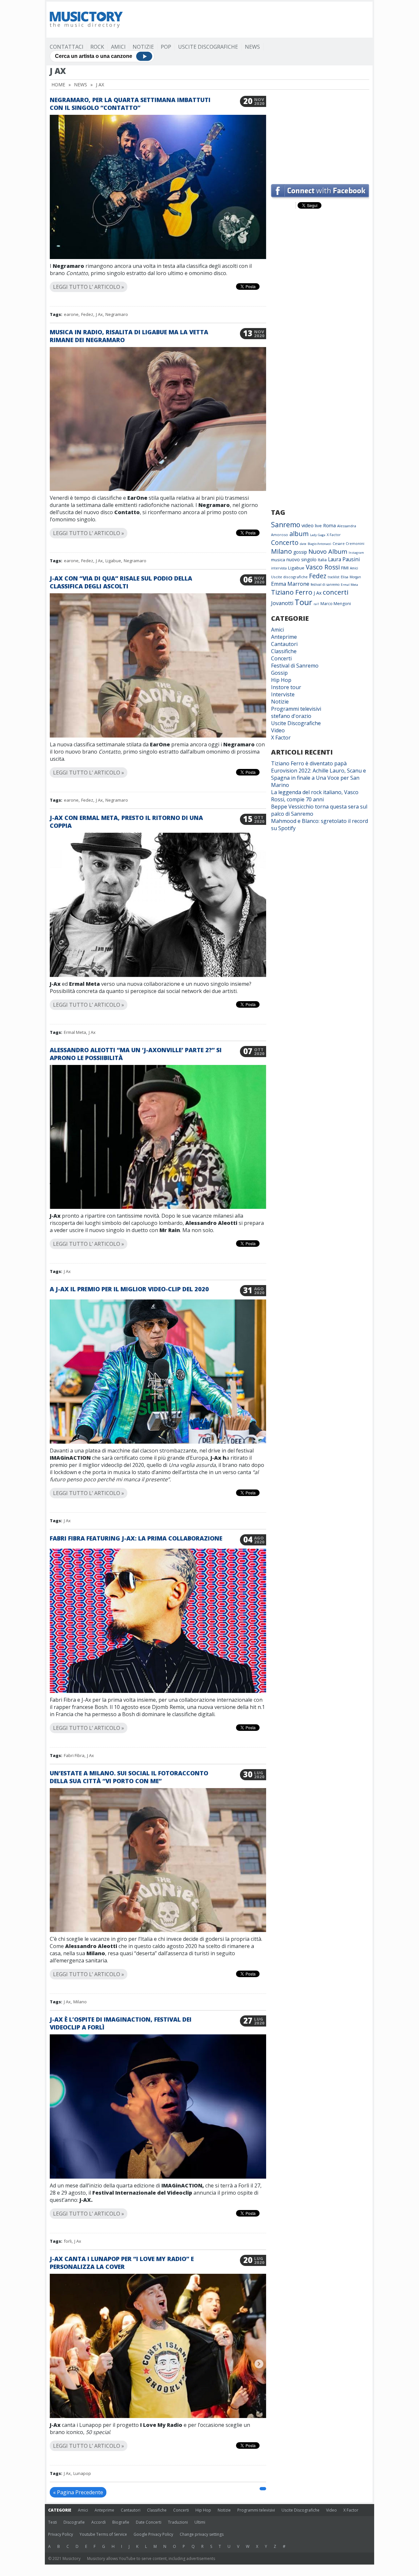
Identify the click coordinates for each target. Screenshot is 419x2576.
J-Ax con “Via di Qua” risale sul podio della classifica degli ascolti (121, 582)
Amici (118, 47)
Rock (97, 47)
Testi (53, 2522)
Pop (166, 47)
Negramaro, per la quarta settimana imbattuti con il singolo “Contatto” (130, 104)
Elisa (345, 577)
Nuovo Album (328, 551)
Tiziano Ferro (292, 592)
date (303, 544)
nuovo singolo (301, 559)
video (308, 525)
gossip (300, 552)
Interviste (283, 694)
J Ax (99, 314)
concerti (336, 592)
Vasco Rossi (323, 567)
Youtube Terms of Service (103, 2534)
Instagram (356, 553)
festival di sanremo (325, 584)
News (252, 47)
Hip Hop (281, 680)
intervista (279, 568)
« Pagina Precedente (78, 2492)
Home (58, 85)
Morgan (355, 577)
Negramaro (117, 314)
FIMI (345, 568)
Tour (303, 602)
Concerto (285, 542)
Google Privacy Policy (153, 2534)
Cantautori (284, 644)
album (299, 534)
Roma (329, 525)
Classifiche (284, 651)
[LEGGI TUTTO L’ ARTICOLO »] (158, 279)
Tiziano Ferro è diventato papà (309, 763)
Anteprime (284, 637)
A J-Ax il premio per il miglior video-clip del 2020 (129, 1289)
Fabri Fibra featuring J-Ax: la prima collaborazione (136, 1538)
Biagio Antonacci (319, 544)
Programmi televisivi (296, 709)
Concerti (281, 658)
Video (278, 730)
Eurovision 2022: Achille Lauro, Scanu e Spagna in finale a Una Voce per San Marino (319, 778)
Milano (80, 2002)
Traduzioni (178, 2522)
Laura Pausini (344, 559)
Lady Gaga (318, 535)
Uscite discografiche (289, 577)
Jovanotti (282, 603)
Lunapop (82, 2473)
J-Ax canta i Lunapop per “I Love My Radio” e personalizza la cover (122, 2263)
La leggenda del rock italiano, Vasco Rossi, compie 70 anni (315, 796)
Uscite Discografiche (208, 47)
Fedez (87, 314)
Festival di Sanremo (295, 666)
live (318, 526)
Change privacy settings (202, 2534)
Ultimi (200, 2522)
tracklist (334, 577)
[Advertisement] (250, 20)
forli (68, 2241)
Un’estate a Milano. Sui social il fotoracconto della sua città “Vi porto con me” (129, 1777)
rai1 (316, 604)
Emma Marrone (290, 584)
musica (278, 560)
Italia (322, 560)
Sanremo (286, 525)
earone (71, 314)
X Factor (334, 535)
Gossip (279, 673)
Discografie (74, 2522)
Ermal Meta (75, 1032)
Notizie (143, 47)
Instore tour (286, 687)
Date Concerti (149, 2522)
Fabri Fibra (74, 1755)
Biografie (121, 2522)
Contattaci (67, 47)
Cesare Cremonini (348, 543)
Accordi (99, 2522)
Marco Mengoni (336, 604)
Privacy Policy (61, 2534)
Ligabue (113, 561)
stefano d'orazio (291, 716)
